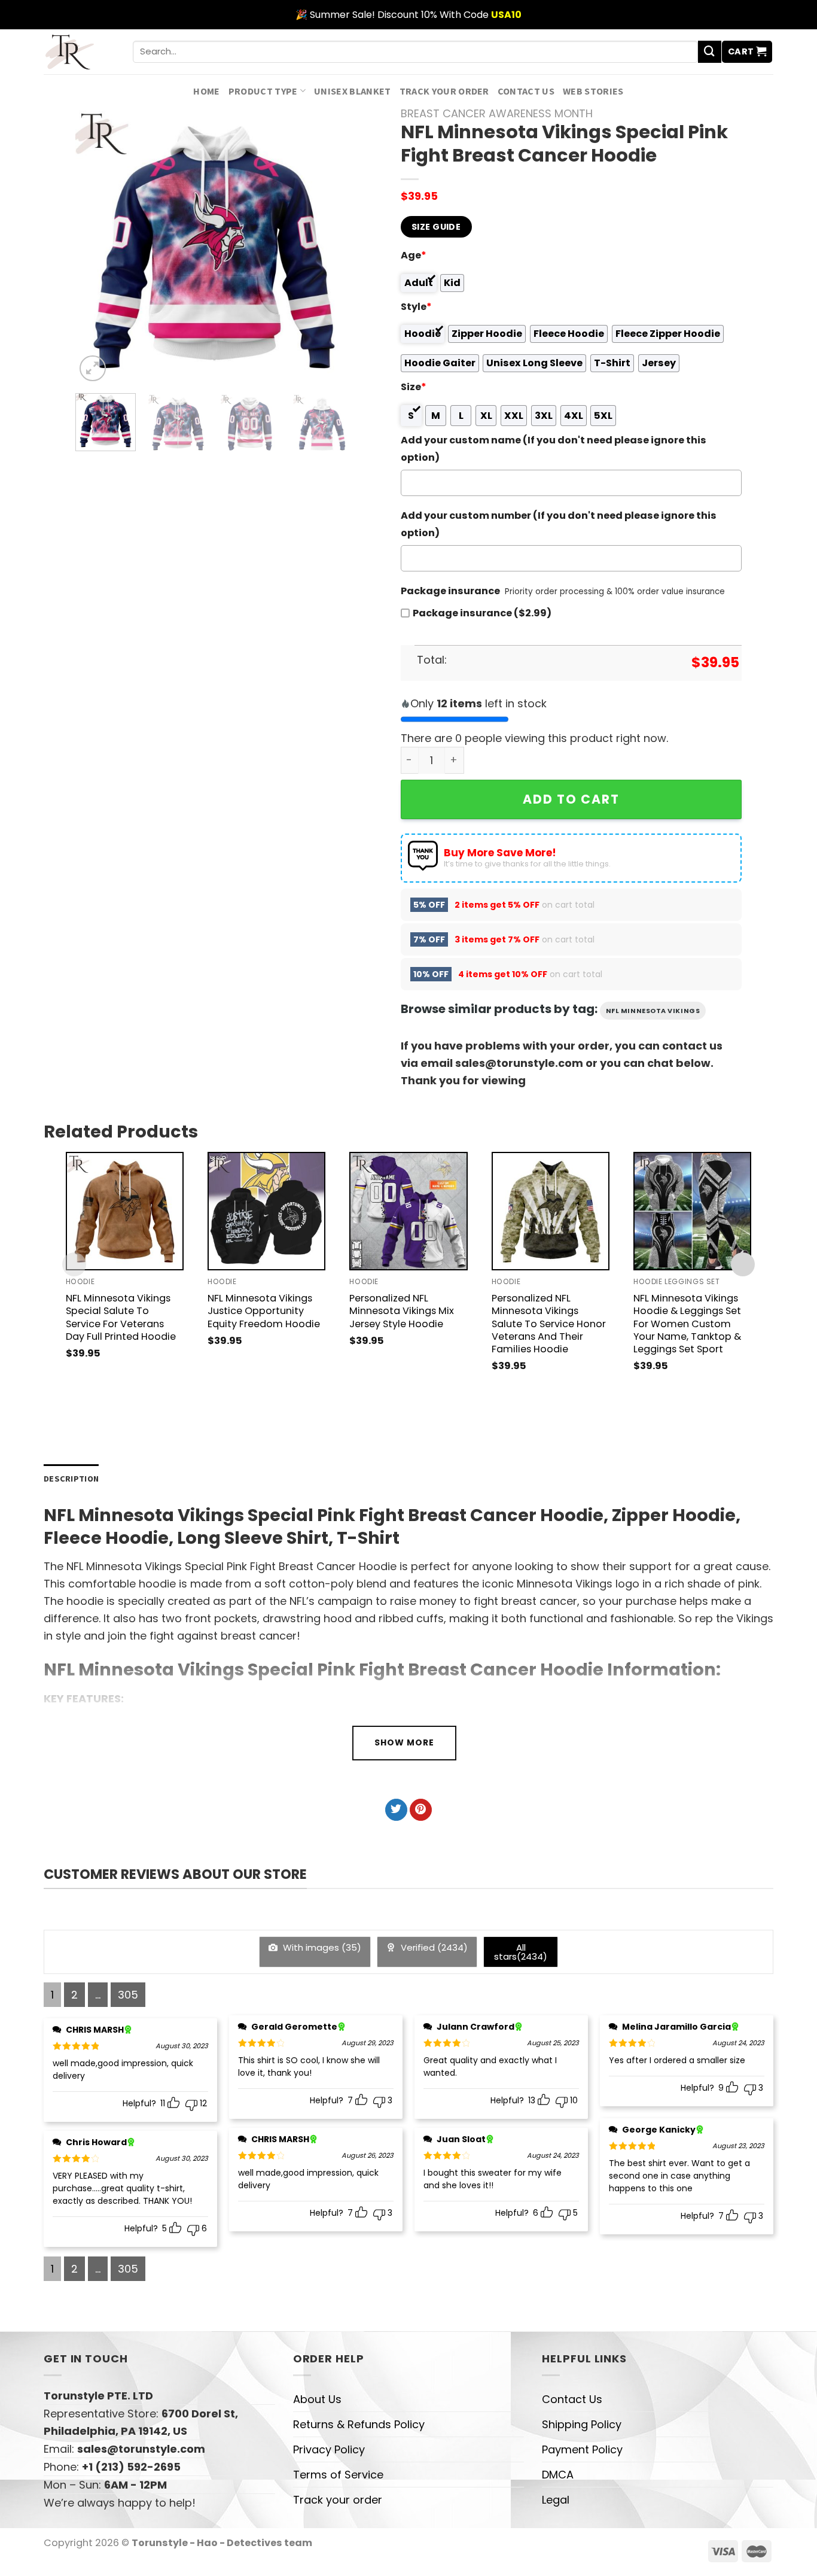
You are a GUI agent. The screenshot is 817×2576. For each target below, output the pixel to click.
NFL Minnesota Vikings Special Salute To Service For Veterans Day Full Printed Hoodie (121, 1317)
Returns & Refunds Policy (359, 2424)
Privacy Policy (329, 2449)
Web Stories (593, 91)
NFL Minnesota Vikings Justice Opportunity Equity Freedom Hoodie (264, 1311)
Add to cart (571, 799)
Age (414, 255)
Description (71, 1479)
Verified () (433, 1947)
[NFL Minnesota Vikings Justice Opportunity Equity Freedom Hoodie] (266, 1211)
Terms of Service (338, 2475)
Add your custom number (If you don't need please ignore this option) (559, 524)
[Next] (332, 246)
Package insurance (450, 591)
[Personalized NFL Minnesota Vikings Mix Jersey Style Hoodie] (408, 1211)
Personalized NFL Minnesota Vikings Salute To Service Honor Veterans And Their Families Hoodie (549, 1323)
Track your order (444, 91)
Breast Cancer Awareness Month (497, 113)
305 (128, 1995)
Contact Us (526, 91)
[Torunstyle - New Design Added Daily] (79, 52)
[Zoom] (93, 369)
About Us (317, 2399)
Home (206, 91)
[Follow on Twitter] (396, 1810)
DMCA (558, 2475)
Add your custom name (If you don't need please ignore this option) (554, 449)
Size (414, 387)
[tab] (71, 1479)
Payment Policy (582, 2449)
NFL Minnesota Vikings (653, 1011)
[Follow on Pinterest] (421, 1810)
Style (416, 307)
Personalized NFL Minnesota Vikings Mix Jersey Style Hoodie (402, 1311)
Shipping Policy (582, 2424)
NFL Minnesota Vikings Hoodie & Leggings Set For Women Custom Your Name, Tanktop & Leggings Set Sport (687, 1323)
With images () (321, 1947)
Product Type (263, 91)
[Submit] (709, 52)
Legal (556, 2500)
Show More (404, 1742)
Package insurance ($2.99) (482, 613)
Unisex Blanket (353, 91)
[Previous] (96, 246)
